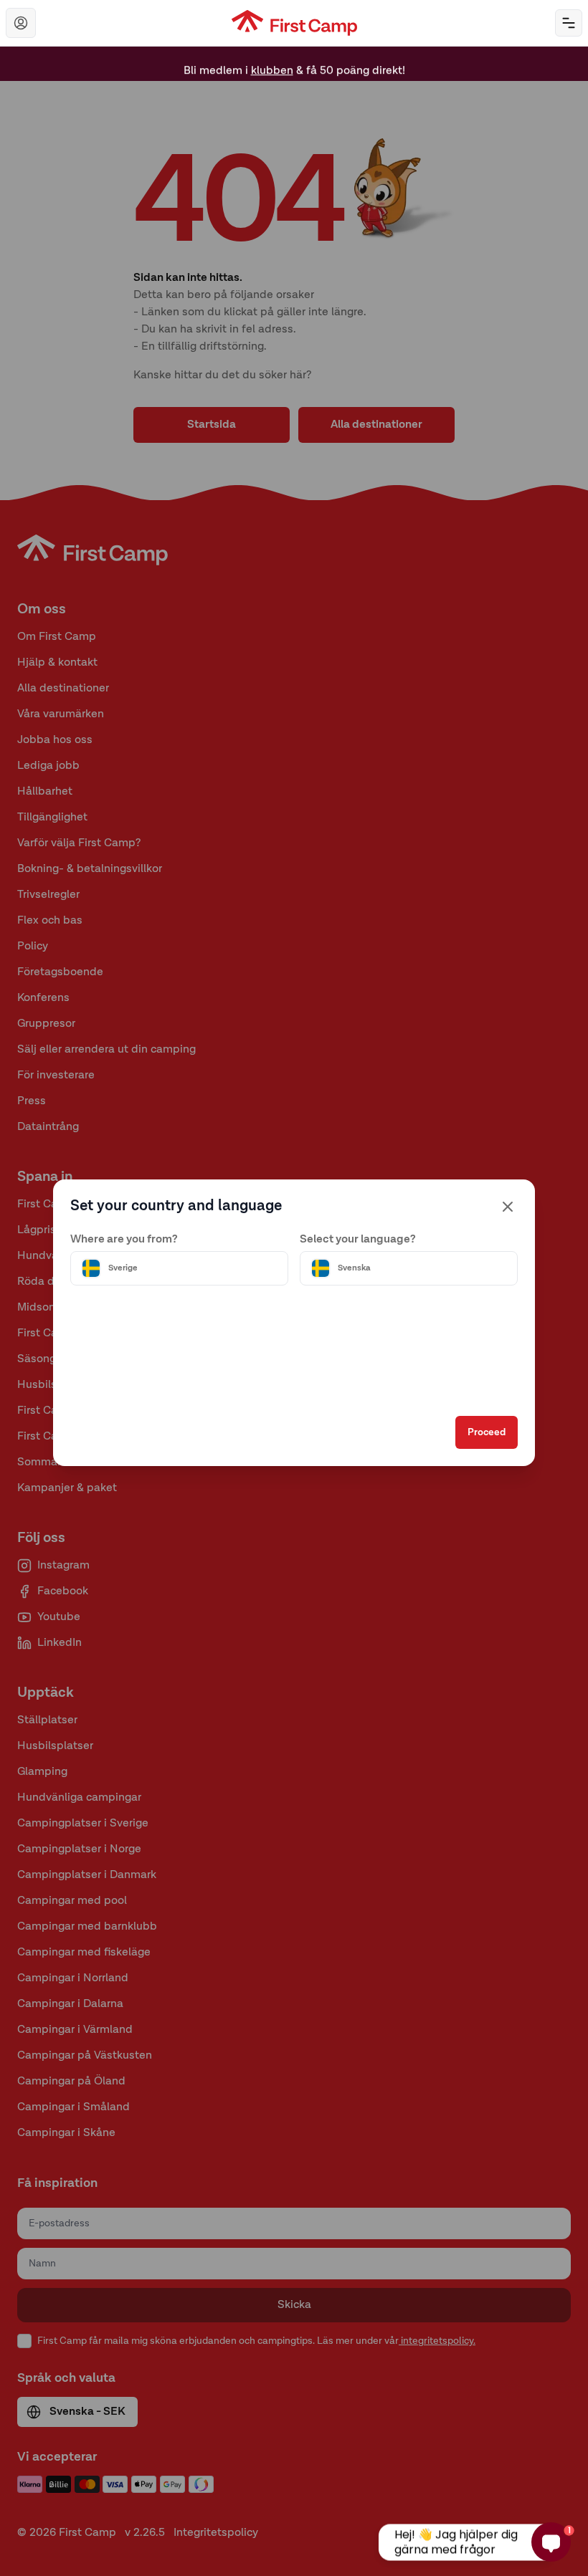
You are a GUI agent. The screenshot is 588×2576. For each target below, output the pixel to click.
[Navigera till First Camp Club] (21, 23)
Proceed (487, 1432)
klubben (272, 64)
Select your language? (358, 1240)
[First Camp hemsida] (294, 23)
